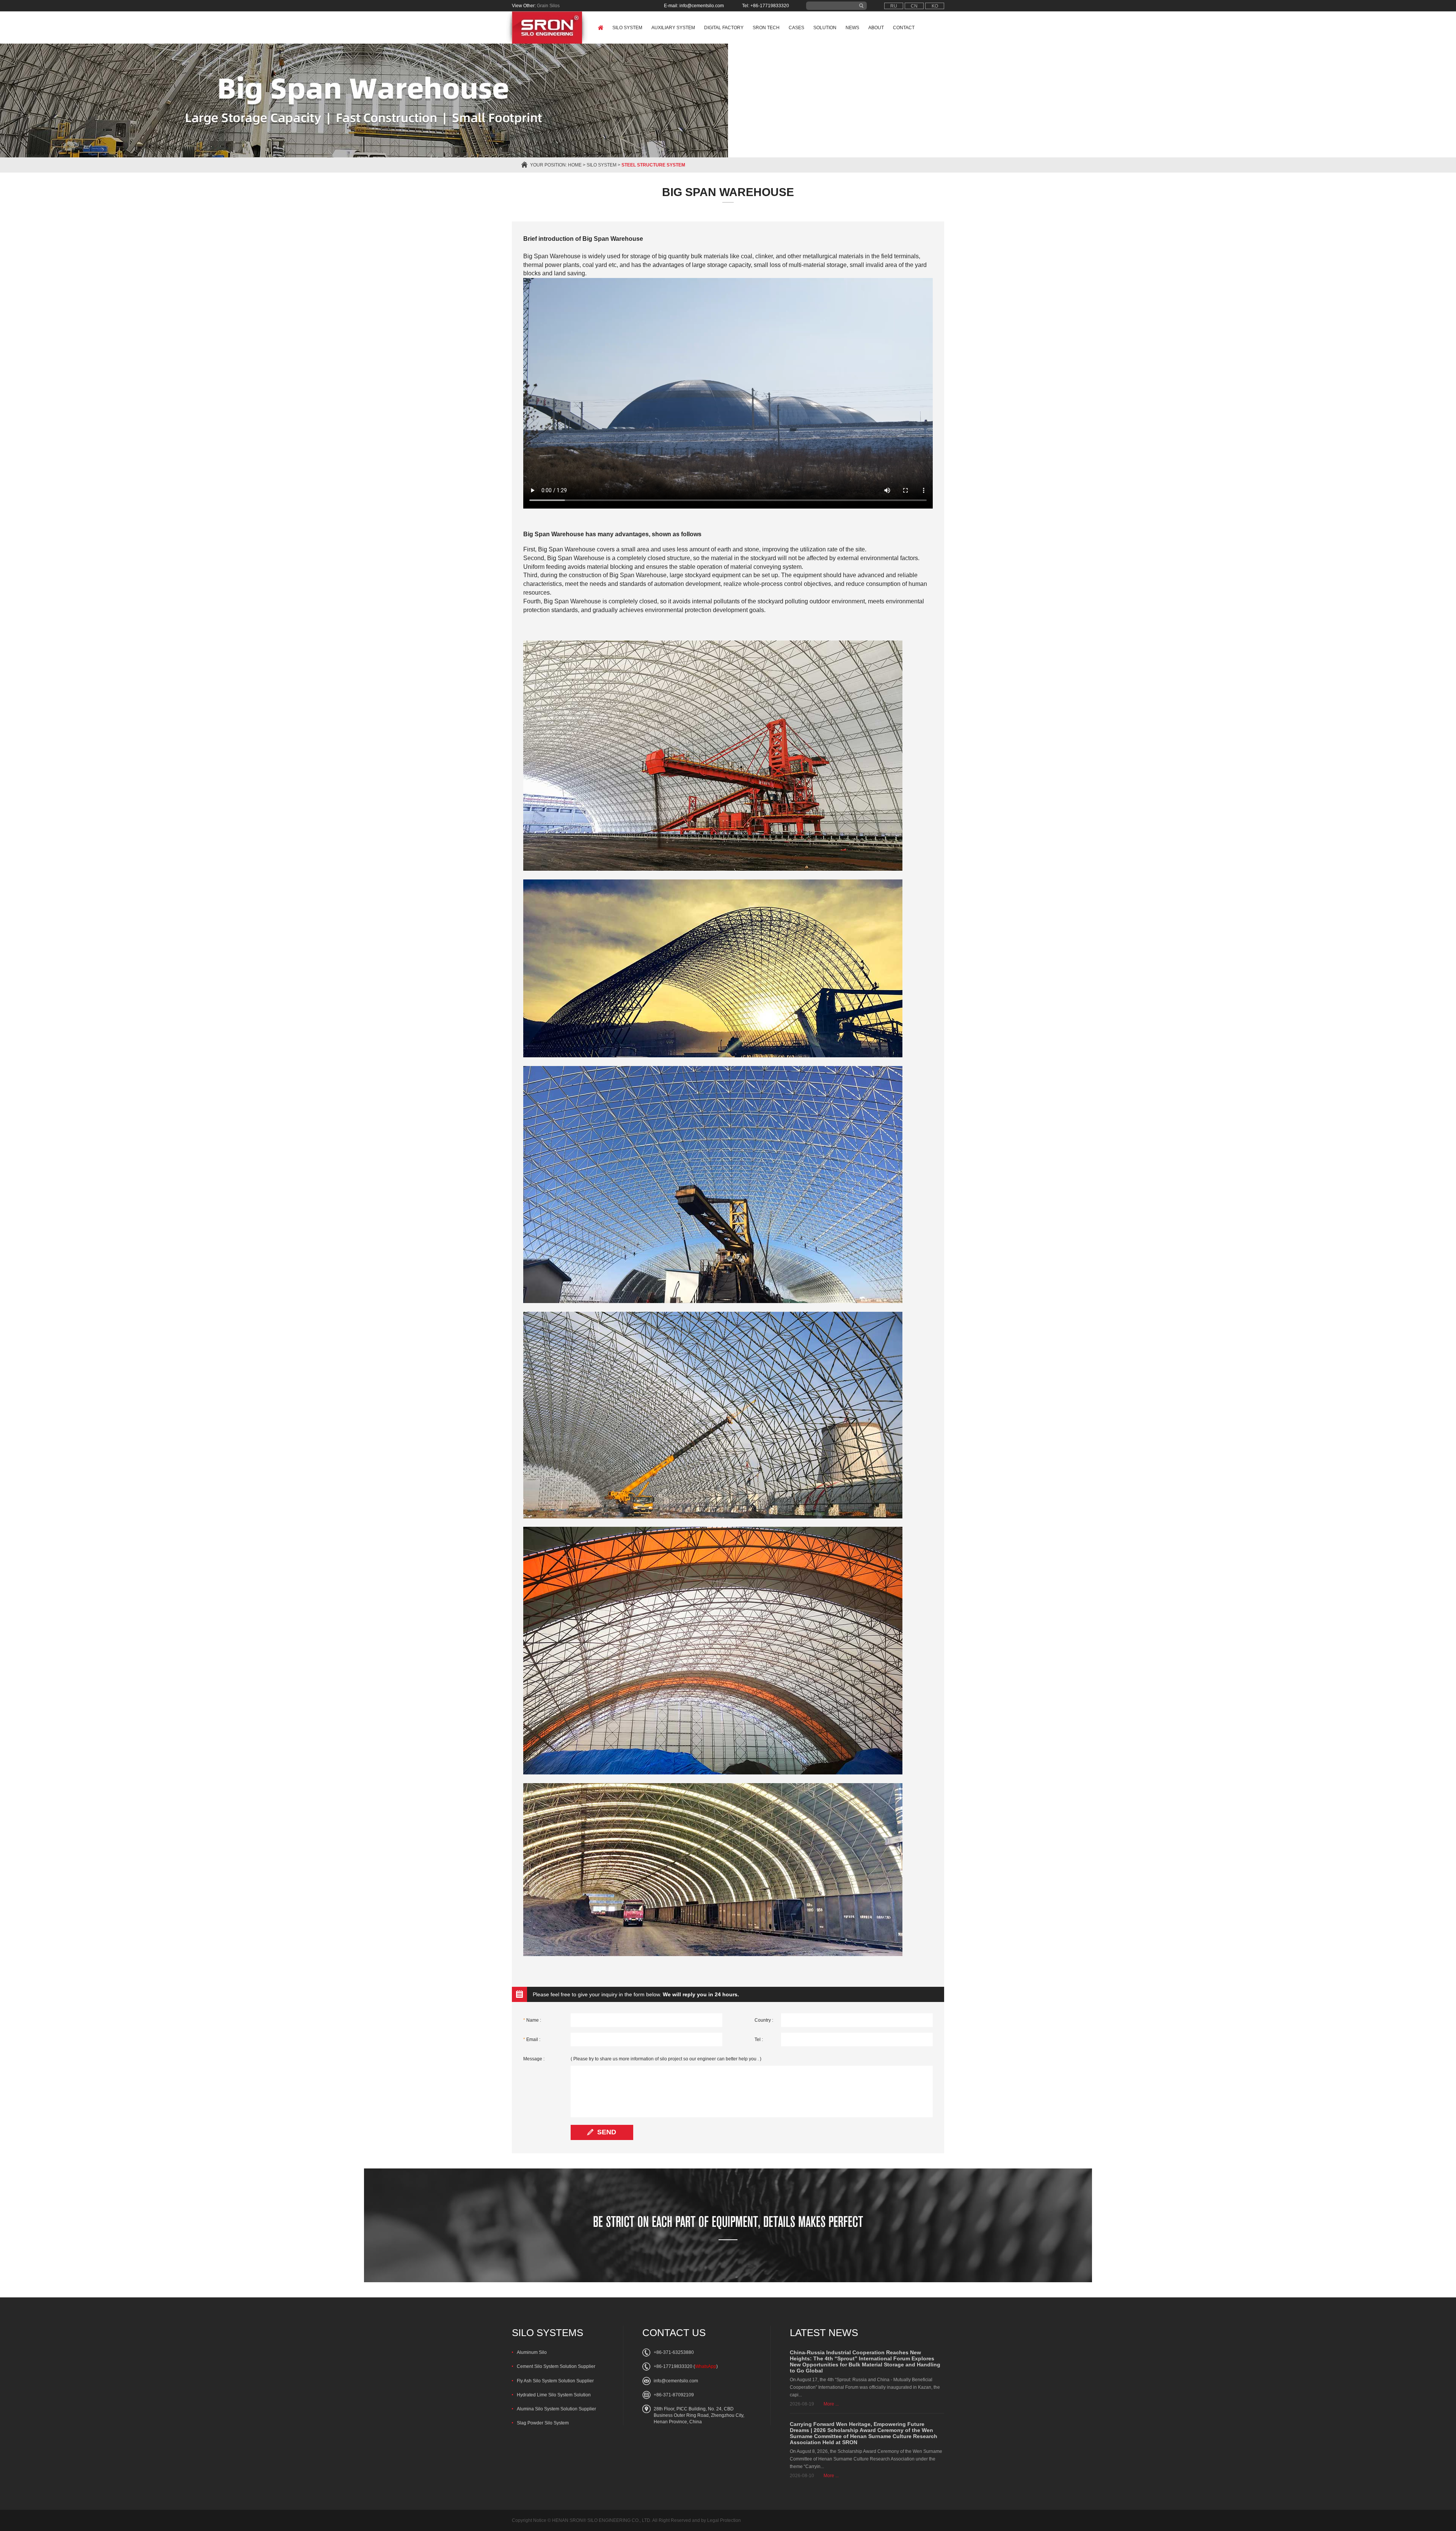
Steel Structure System (653, 165)
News (852, 28)
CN (914, 6)
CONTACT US (674, 2333)
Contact (904, 28)
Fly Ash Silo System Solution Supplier (555, 2381)
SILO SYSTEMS (548, 2333)
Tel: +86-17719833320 (766, 6)
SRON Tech (766, 28)
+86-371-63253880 (674, 2352)
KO (935, 6)
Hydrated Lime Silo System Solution (554, 2395)
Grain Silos (548, 6)
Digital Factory (724, 28)
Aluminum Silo (532, 2352)
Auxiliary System (673, 28)
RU (894, 6)
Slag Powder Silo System (543, 2423)
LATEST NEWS (824, 2333)
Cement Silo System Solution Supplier (556, 2366)
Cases (796, 28)
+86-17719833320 (673, 2366)
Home (575, 165)
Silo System (627, 28)
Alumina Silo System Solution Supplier (556, 2409)
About (876, 28)
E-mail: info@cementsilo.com (694, 6)
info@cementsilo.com (676, 2381)
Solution (825, 28)
